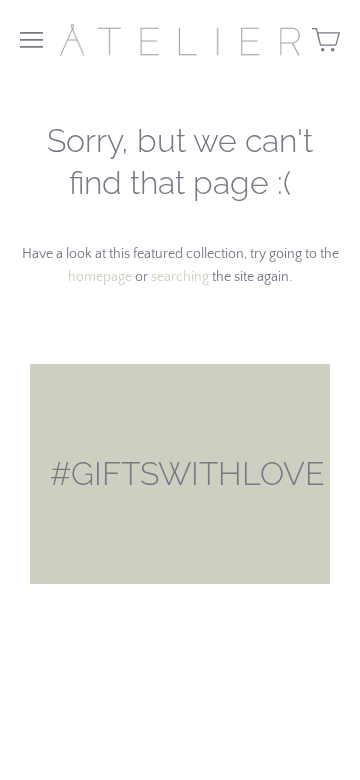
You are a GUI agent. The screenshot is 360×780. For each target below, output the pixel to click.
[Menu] (31, 40)
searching (180, 277)
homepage (100, 277)
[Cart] (326, 40)
